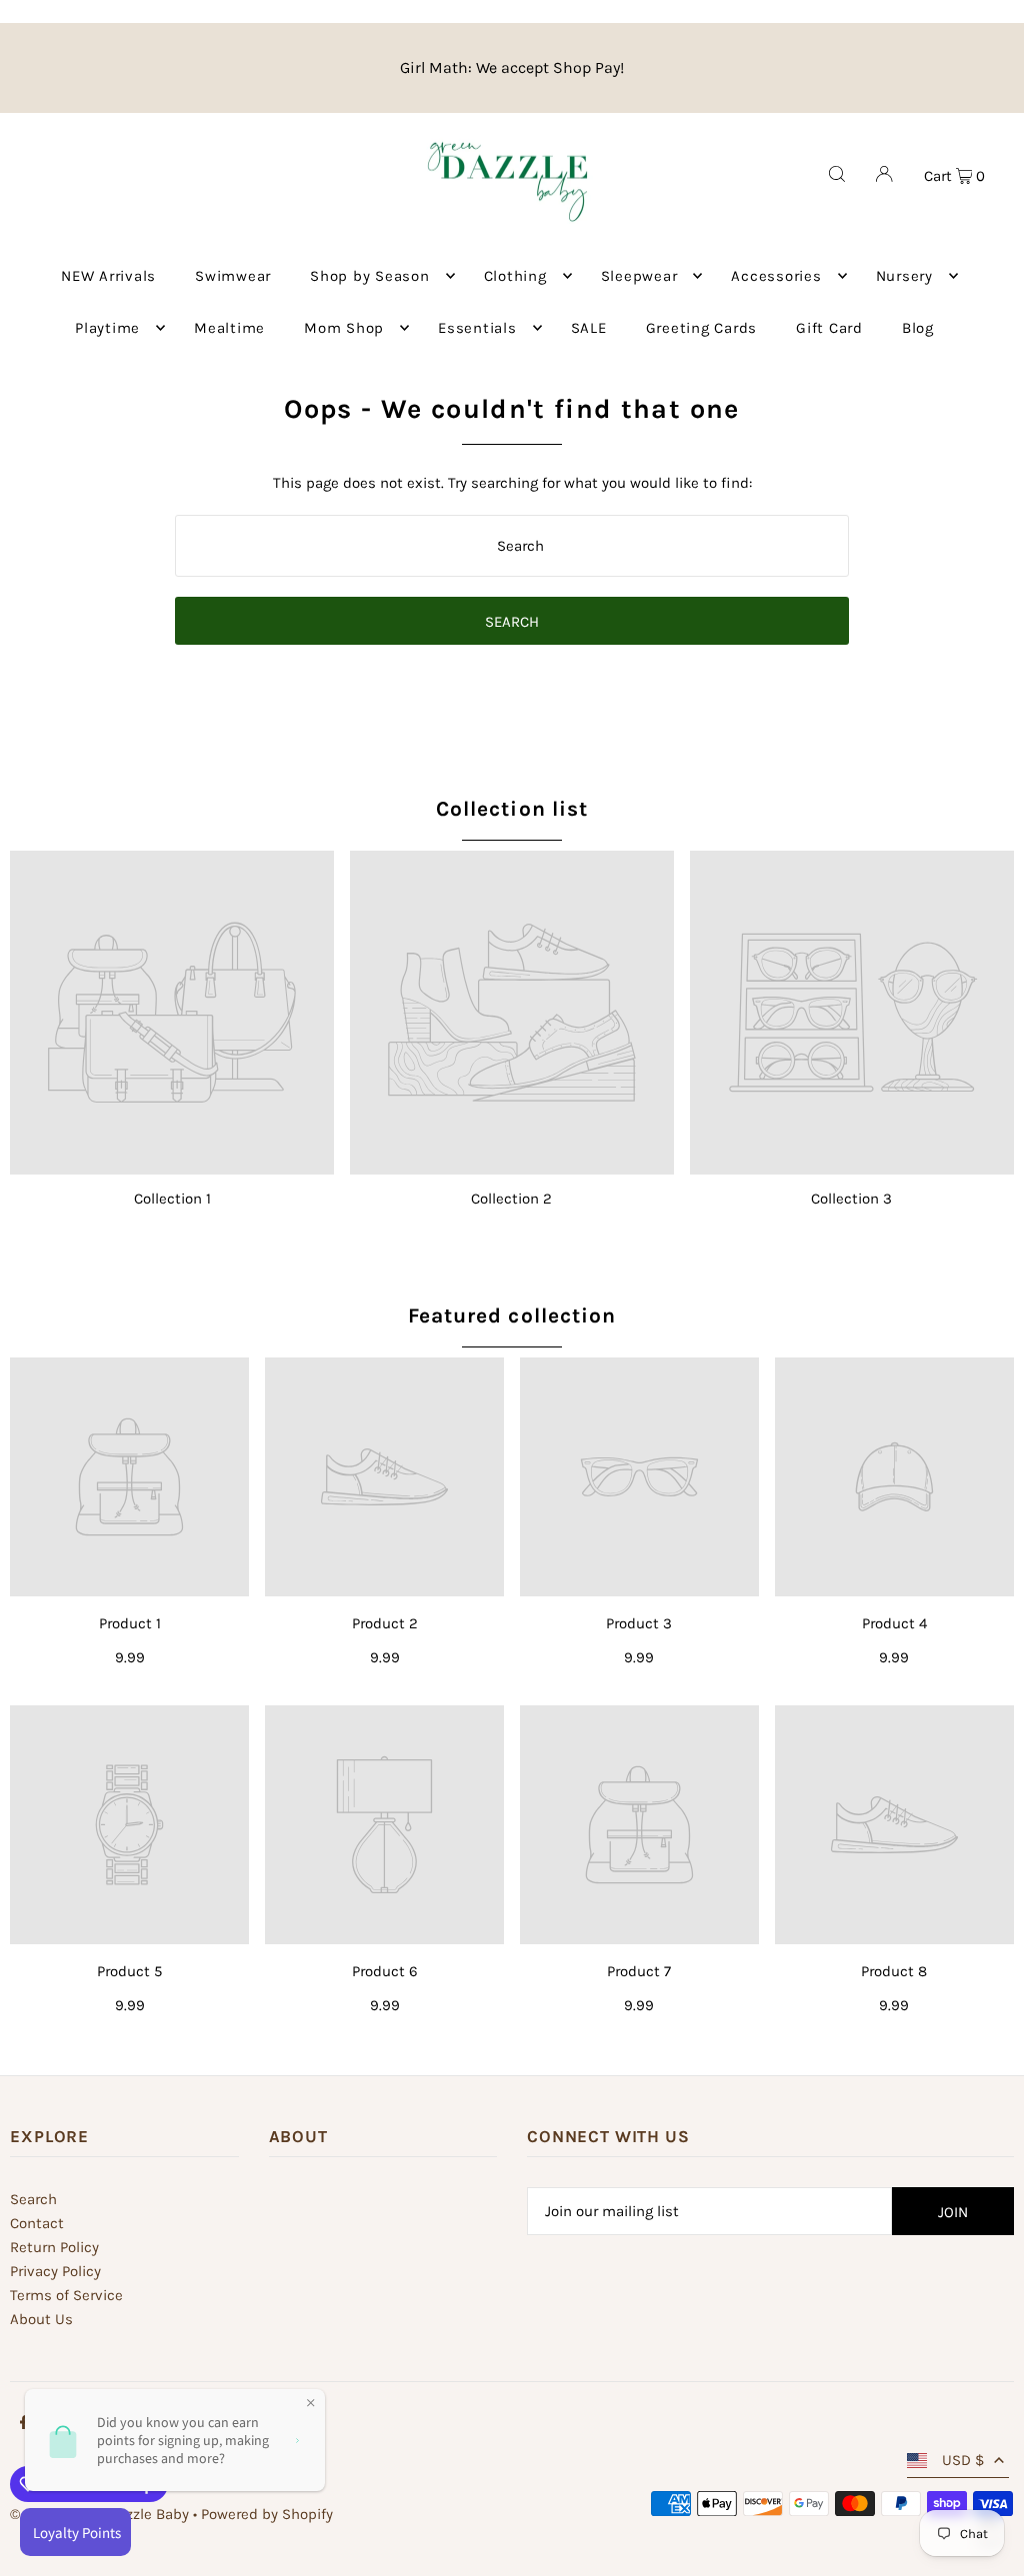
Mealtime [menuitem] (229, 328)
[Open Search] (837, 174)
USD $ (963, 2460)
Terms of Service (66, 2295)
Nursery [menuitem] (904, 276)
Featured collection (512, 1315)
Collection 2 (511, 1199)
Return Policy (54, 2247)
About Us (41, 2319)
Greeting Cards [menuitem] (702, 328)
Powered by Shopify (267, 2514)
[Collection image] (172, 1013)
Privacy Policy (55, 2271)
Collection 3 (851, 1199)
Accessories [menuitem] (776, 276)
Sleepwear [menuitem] (639, 276)
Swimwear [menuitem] (233, 276)
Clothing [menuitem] (515, 276)
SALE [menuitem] (589, 328)
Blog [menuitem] (918, 328)
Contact (37, 2223)
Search (33, 2199)
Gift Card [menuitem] (829, 328)
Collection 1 (172, 1199)
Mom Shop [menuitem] (344, 328)
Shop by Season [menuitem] (370, 276)
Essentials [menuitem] (477, 328)
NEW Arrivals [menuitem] (108, 276)
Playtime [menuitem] (107, 328)
